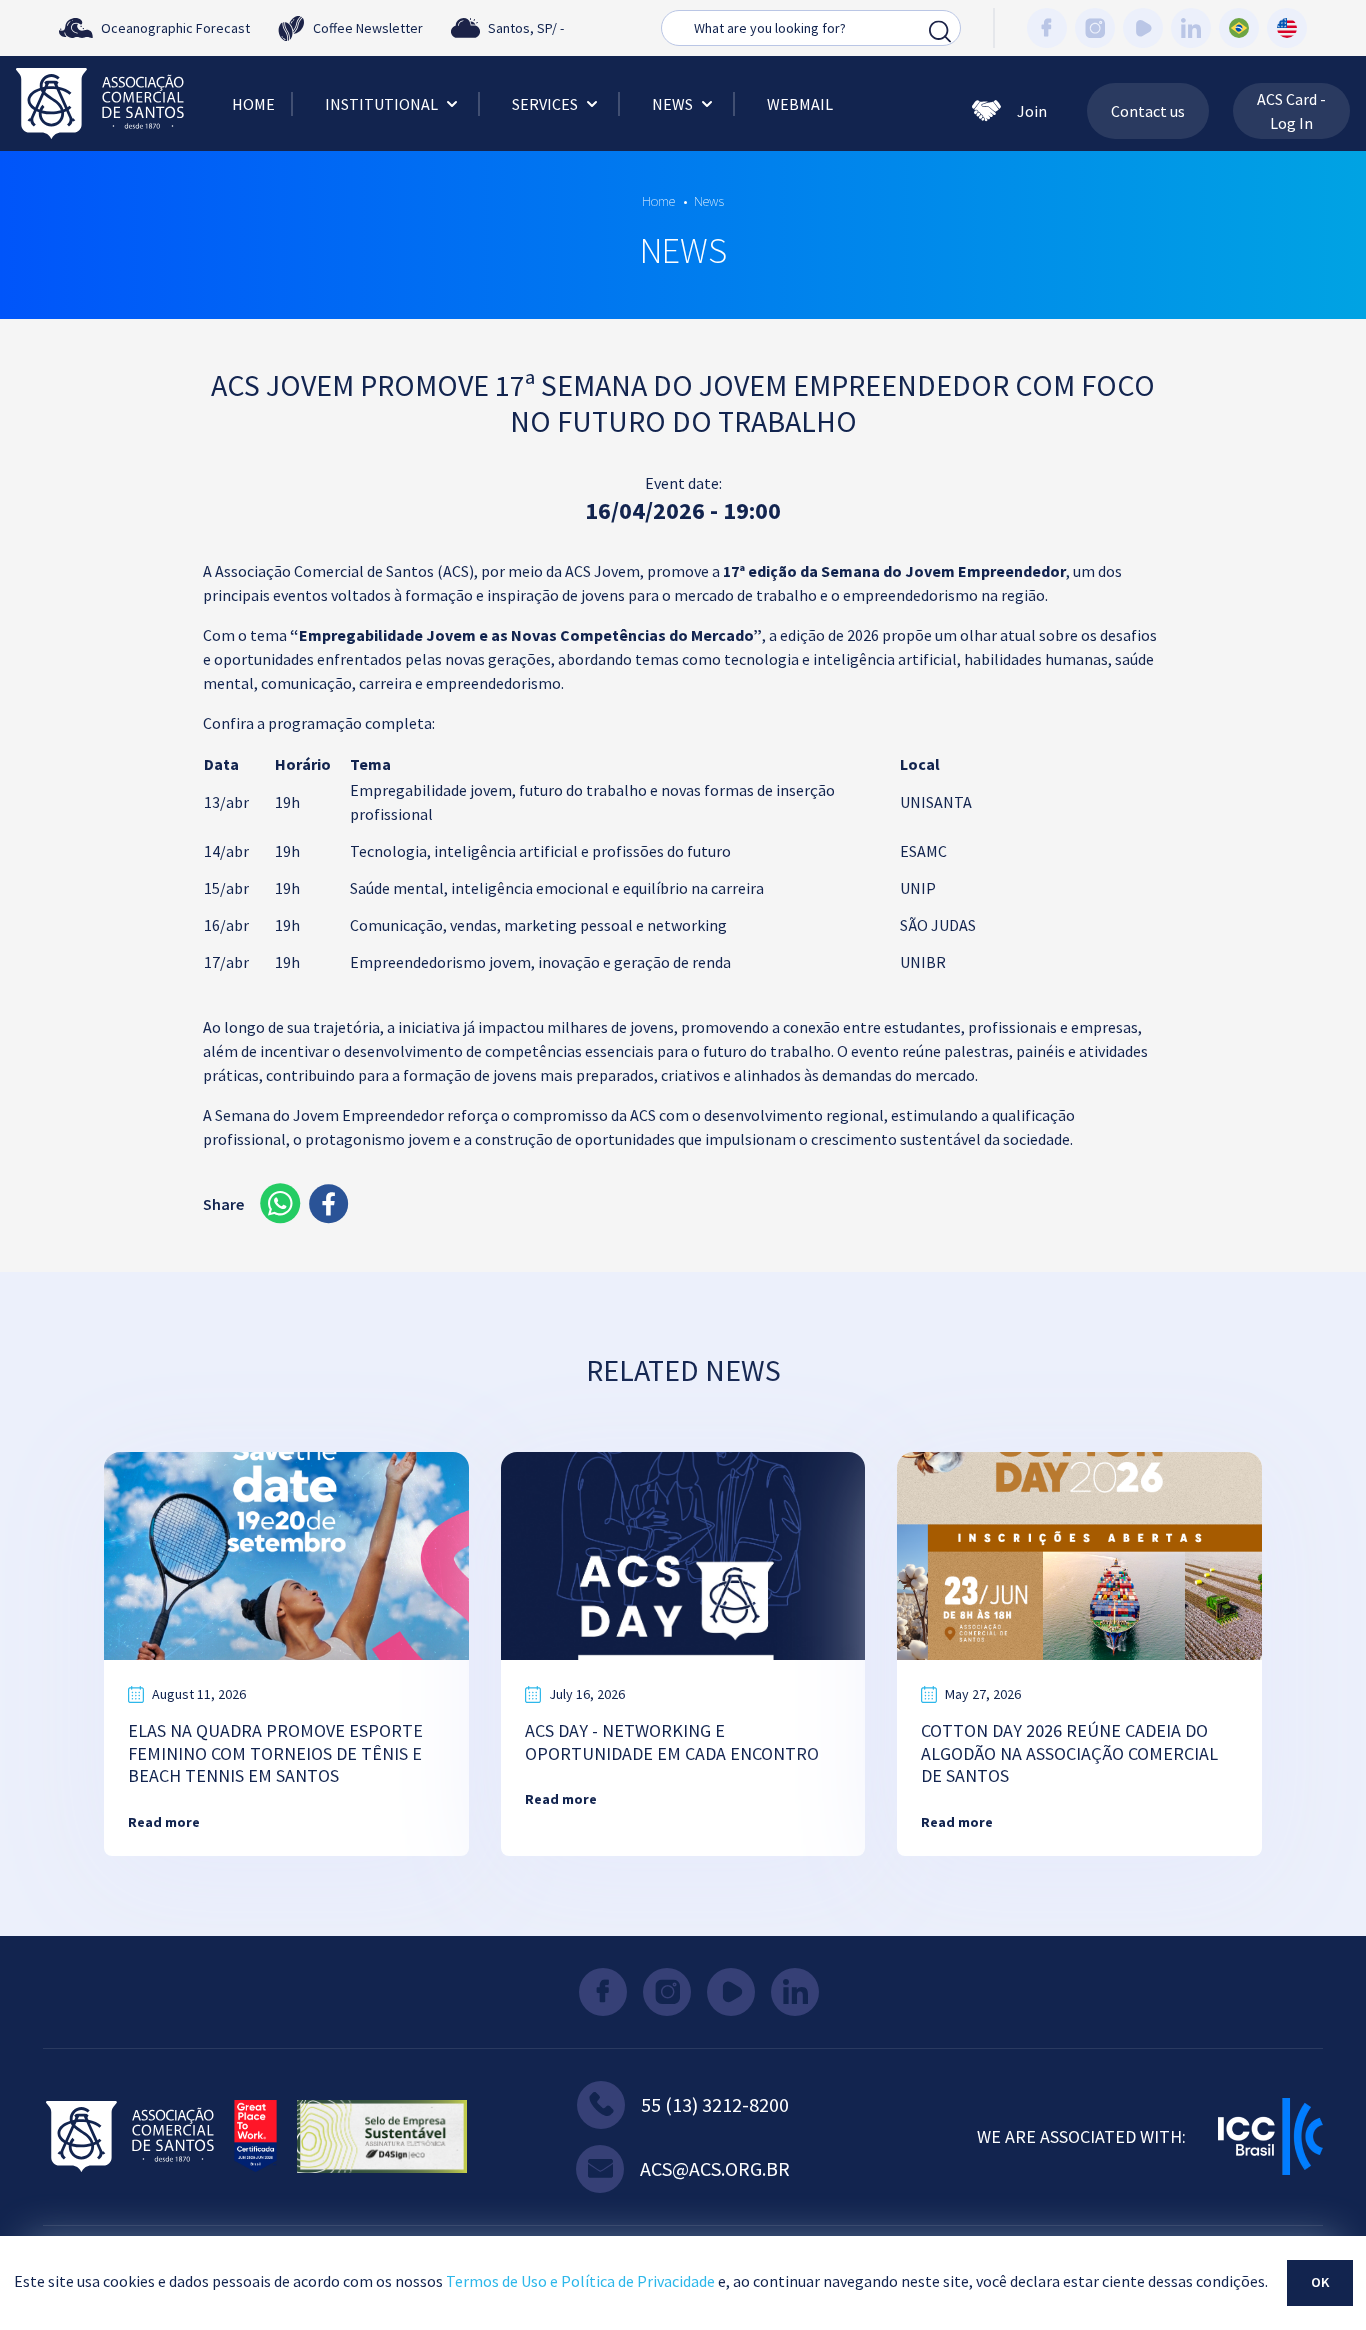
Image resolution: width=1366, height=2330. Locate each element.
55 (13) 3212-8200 (715, 2104)
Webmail (800, 104)
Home (253, 104)
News (672, 104)
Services (545, 104)
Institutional (381, 104)
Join (1032, 111)
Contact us (1148, 111)
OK (1320, 2282)
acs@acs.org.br (715, 2168)
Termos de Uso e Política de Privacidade (580, 2281)
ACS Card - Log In (1291, 111)
